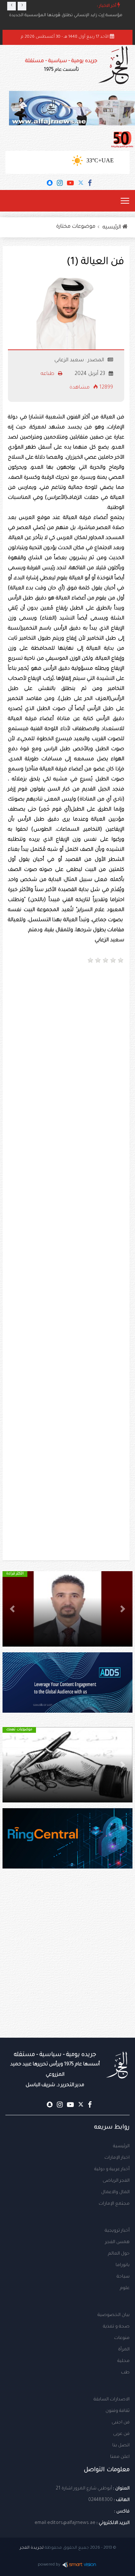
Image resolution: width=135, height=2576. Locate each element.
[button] (123, 1609)
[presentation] (12, 6)
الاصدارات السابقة (112, 2400)
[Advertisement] (67, 1041)
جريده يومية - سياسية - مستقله (55, 2070)
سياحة (123, 2277)
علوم (125, 2288)
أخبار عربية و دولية (112, 2169)
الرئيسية (121, 2146)
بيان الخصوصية (114, 2315)
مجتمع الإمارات (114, 2204)
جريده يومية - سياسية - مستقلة (61, 66)
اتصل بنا (121, 2446)
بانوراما (123, 2265)
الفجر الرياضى (116, 2181)
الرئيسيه (112, 228)
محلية (123, 2361)
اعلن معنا (120, 2457)
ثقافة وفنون (118, 2411)
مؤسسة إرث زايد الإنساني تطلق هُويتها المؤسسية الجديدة (66, 16)
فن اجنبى (121, 2423)
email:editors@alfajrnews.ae (65, 2523)
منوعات (122, 2338)
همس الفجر (117, 2242)
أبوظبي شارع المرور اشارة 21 (84, 2489)
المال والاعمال (115, 2192)
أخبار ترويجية (117, 2231)
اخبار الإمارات (117, 2158)
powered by (49, 2565)
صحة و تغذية (116, 2327)
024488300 (100, 2500)
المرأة (124, 2350)
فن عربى (121, 2434)
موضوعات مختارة (76, 227)
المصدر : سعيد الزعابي (80, 361)
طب (125, 2373)
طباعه (48, 374)
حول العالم (119, 2254)
